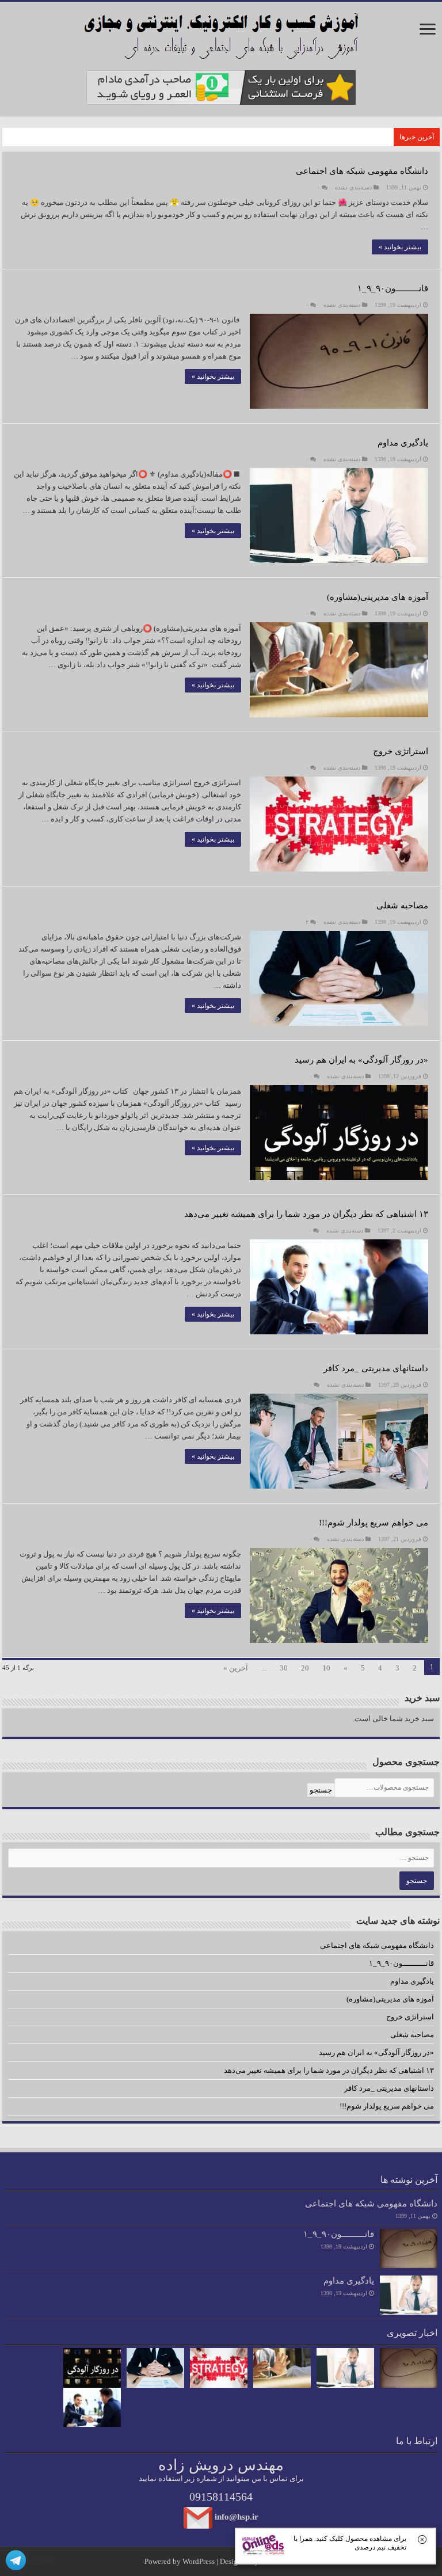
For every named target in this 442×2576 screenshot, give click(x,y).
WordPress (199, 2561)
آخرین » (236, 1668)
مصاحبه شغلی (402, 905)
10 (326, 1668)
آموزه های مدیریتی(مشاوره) (378, 597)
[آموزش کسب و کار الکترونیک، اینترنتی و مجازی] (221, 33)
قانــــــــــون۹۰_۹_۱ (393, 288)
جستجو (321, 1790)
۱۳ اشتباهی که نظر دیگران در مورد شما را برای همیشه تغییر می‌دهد (306, 1214)
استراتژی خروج (401, 751)
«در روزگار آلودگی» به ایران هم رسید (361, 1060)
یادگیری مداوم (403, 443)
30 (284, 1668)
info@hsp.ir (237, 2516)
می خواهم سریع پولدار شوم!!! (374, 1523)
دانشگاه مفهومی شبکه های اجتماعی (362, 171)
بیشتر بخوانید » (400, 247)
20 (305, 1668)
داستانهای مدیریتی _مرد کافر (376, 1368)
